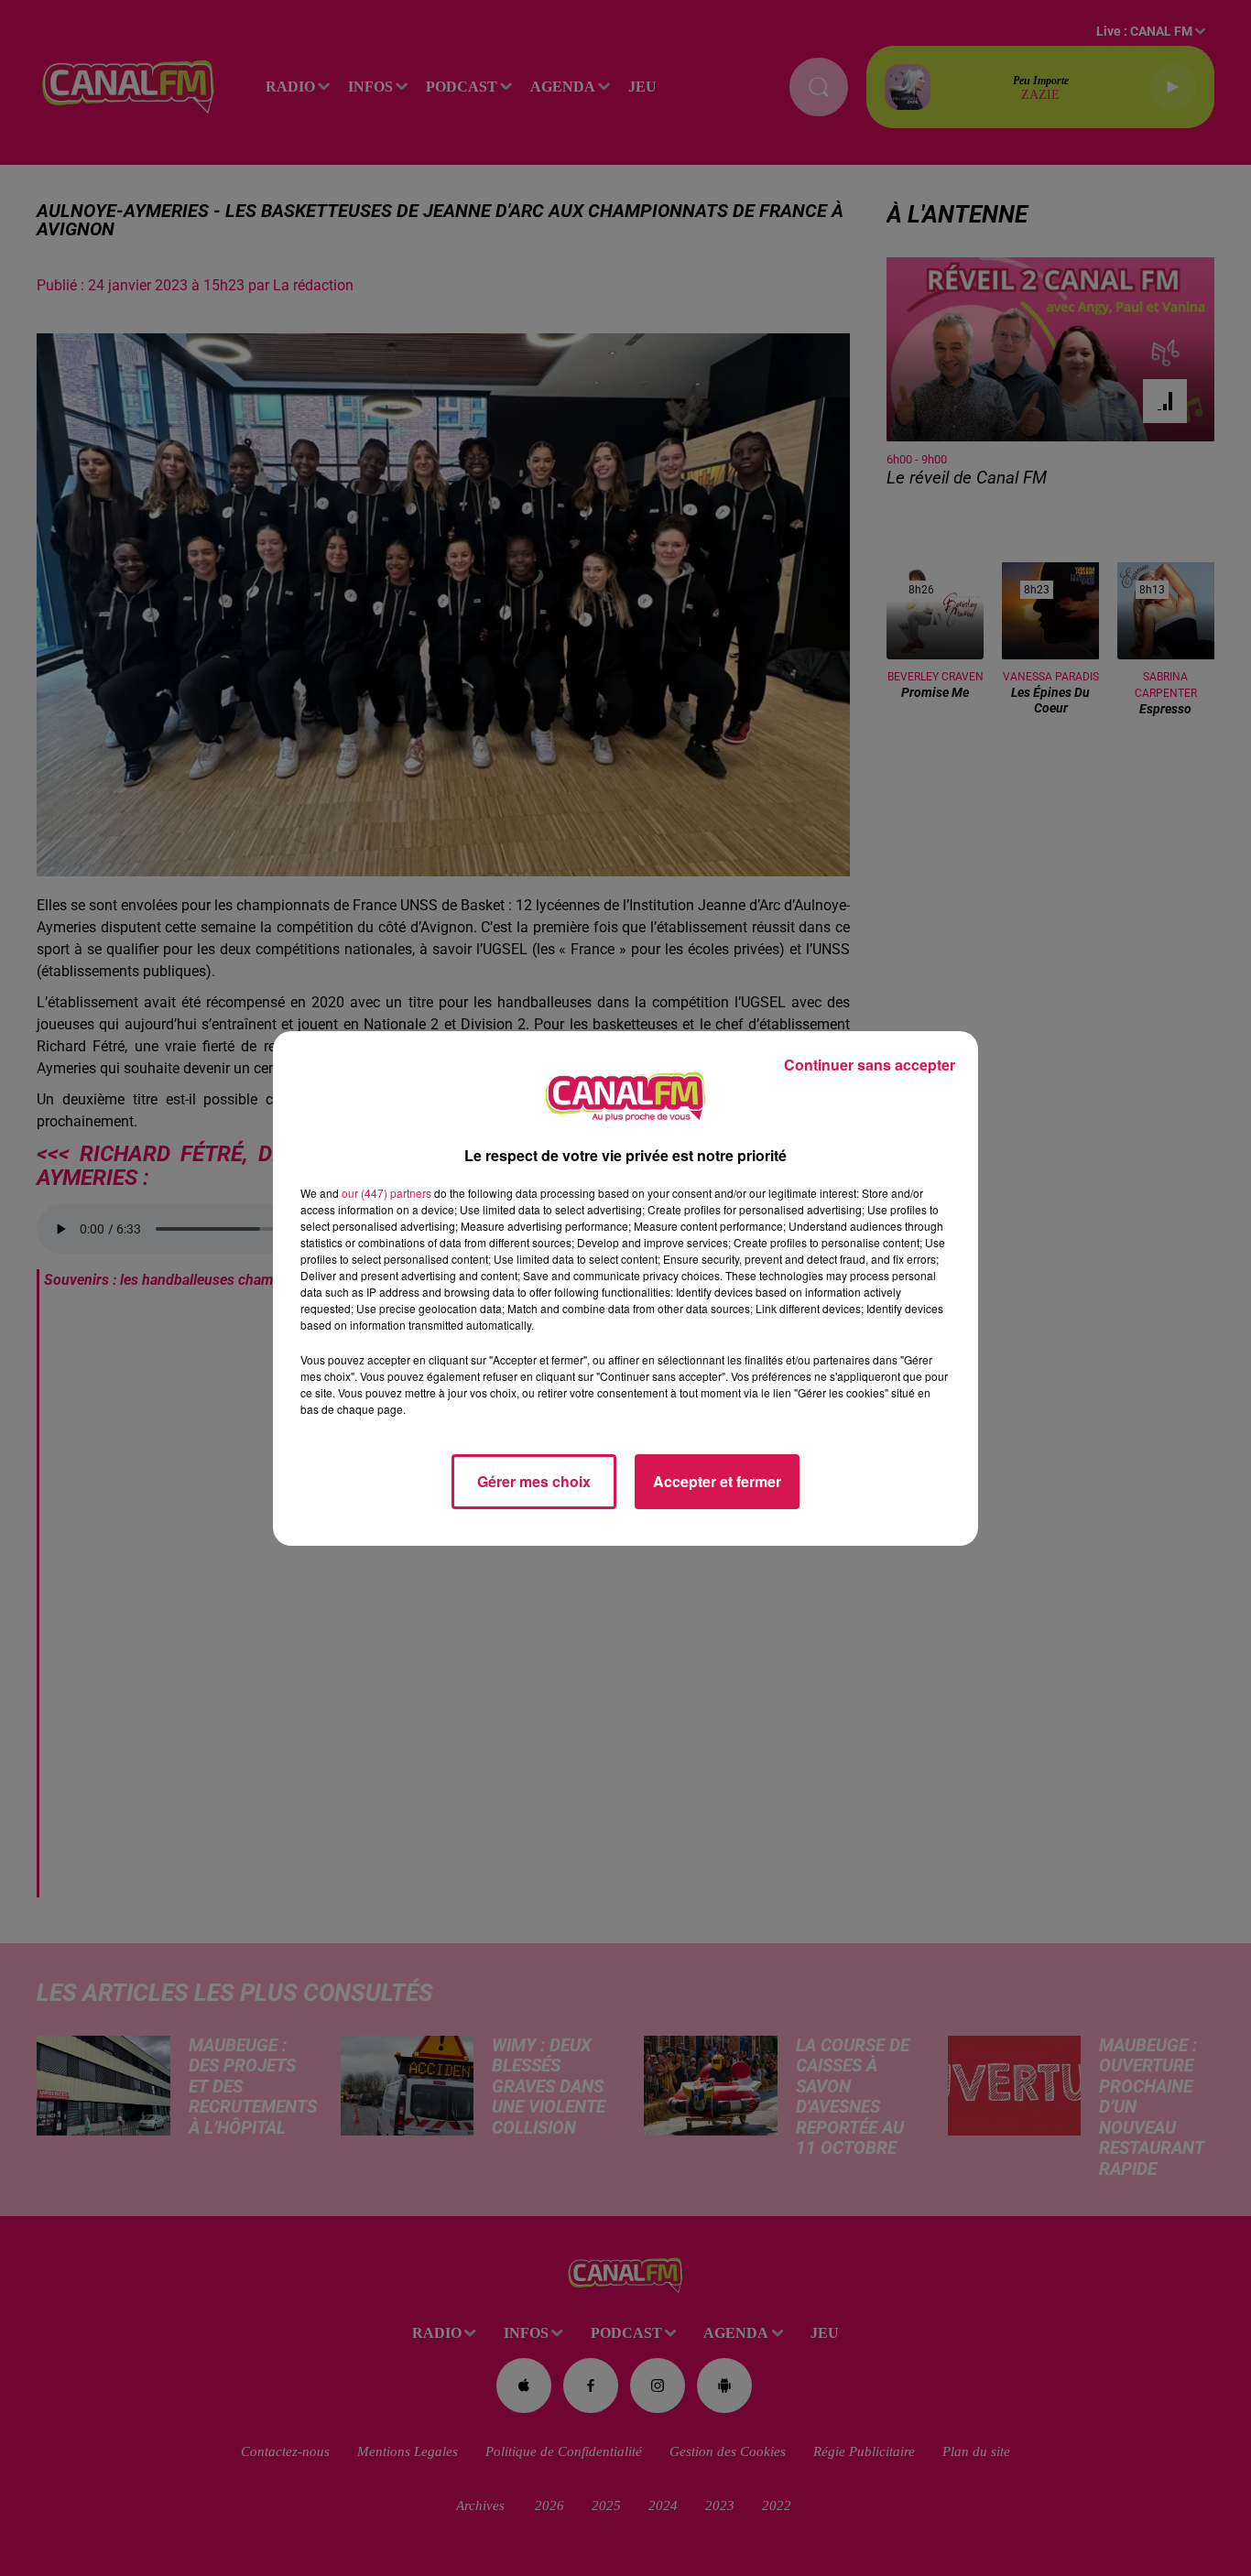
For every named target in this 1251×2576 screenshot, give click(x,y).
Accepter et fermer (717, 1481)
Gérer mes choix (534, 1481)
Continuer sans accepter (870, 1065)
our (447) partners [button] (386, 1193)
